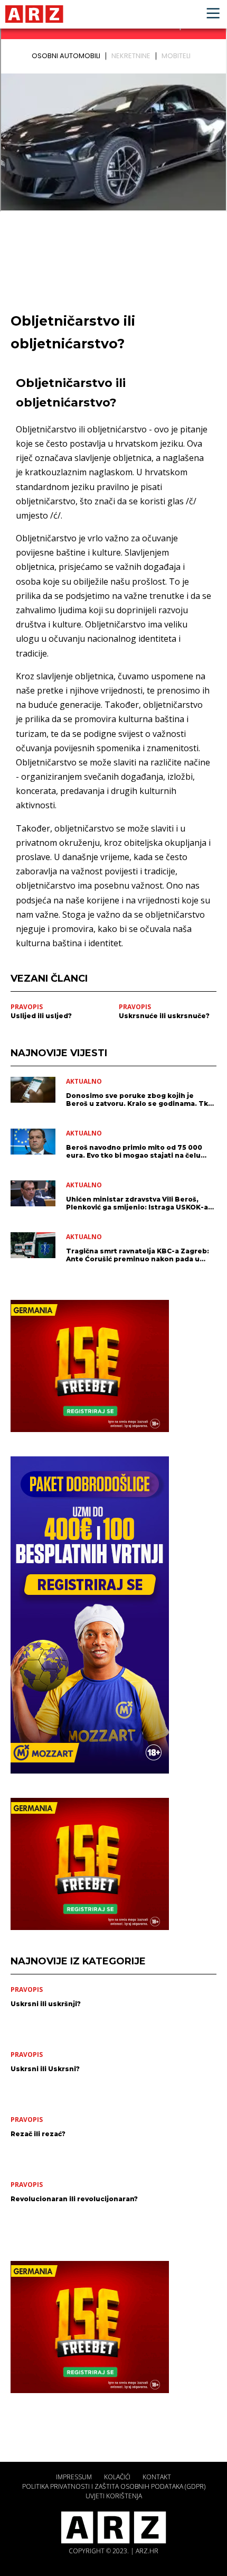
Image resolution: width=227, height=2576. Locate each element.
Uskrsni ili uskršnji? (46, 2004)
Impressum (74, 2477)
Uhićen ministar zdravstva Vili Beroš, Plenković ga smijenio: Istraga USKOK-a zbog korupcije (137, 1203)
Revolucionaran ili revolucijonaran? (74, 2199)
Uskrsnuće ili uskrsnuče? (164, 1016)
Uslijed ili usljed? (41, 1016)
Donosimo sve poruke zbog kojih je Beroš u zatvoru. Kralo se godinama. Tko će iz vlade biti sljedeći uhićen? (139, 1100)
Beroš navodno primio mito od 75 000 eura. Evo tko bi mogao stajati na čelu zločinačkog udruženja (134, 1151)
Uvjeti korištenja (114, 2496)
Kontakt (157, 2477)
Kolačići (117, 2477)
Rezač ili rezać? (38, 2134)
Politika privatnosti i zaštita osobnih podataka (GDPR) (114, 2486)
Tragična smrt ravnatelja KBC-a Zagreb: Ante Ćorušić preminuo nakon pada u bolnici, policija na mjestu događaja (138, 1255)
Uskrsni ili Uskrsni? (45, 2069)
